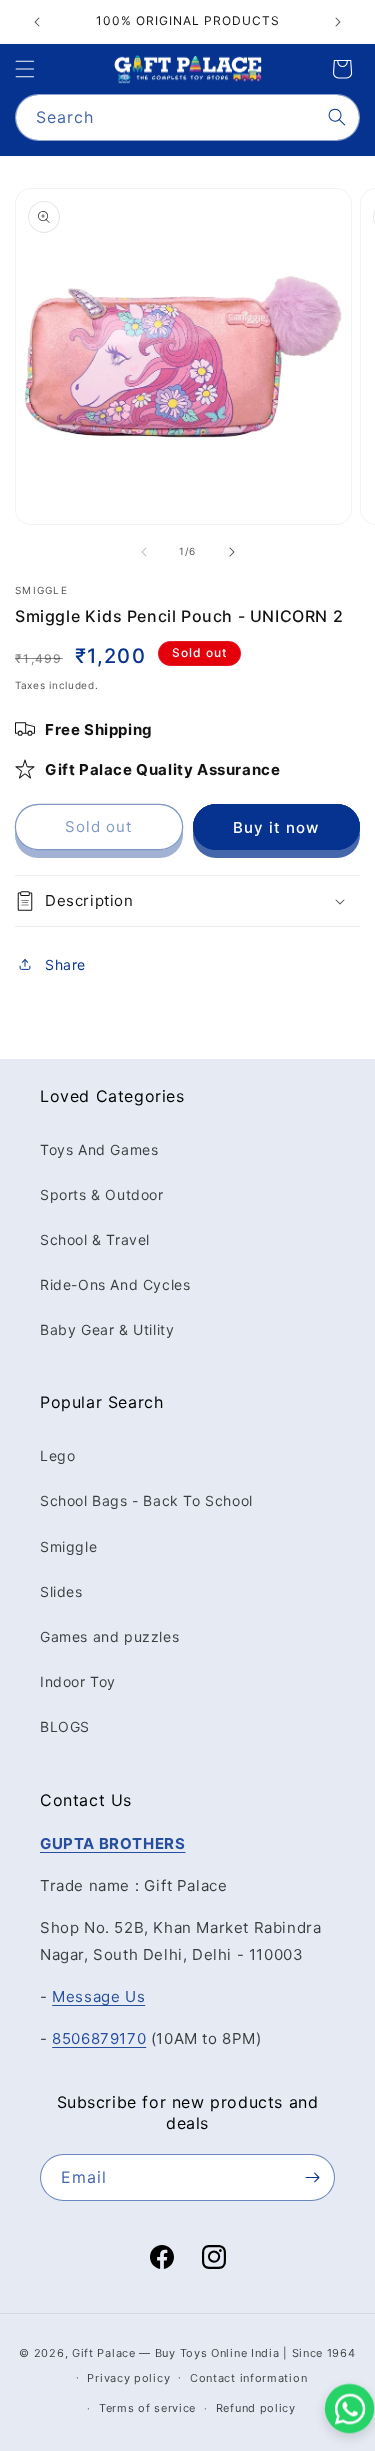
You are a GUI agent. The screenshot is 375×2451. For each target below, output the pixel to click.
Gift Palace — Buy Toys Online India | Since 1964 (214, 2353)
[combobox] (187, 117)
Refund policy (256, 2408)
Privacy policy (128, 2378)
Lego (57, 1455)
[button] (25, 69)
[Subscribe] (312, 2177)
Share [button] (65, 964)
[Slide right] (232, 552)
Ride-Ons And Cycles (115, 1284)
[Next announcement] (338, 22)
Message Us (98, 1996)
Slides (61, 1591)
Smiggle (68, 1546)
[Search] (337, 117)
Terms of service (147, 2408)
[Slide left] (144, 552)
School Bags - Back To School (146, 1500)
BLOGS (65, 1726)
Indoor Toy (78, 1681)
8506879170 (99, 2038)
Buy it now (276, 827)
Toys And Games (99, 1149)
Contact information (248, 2378)
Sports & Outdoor (102, 1194)
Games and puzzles (109, 1636)
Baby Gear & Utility (107, 1329)
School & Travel (95, 1239)
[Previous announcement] (37, 22)
